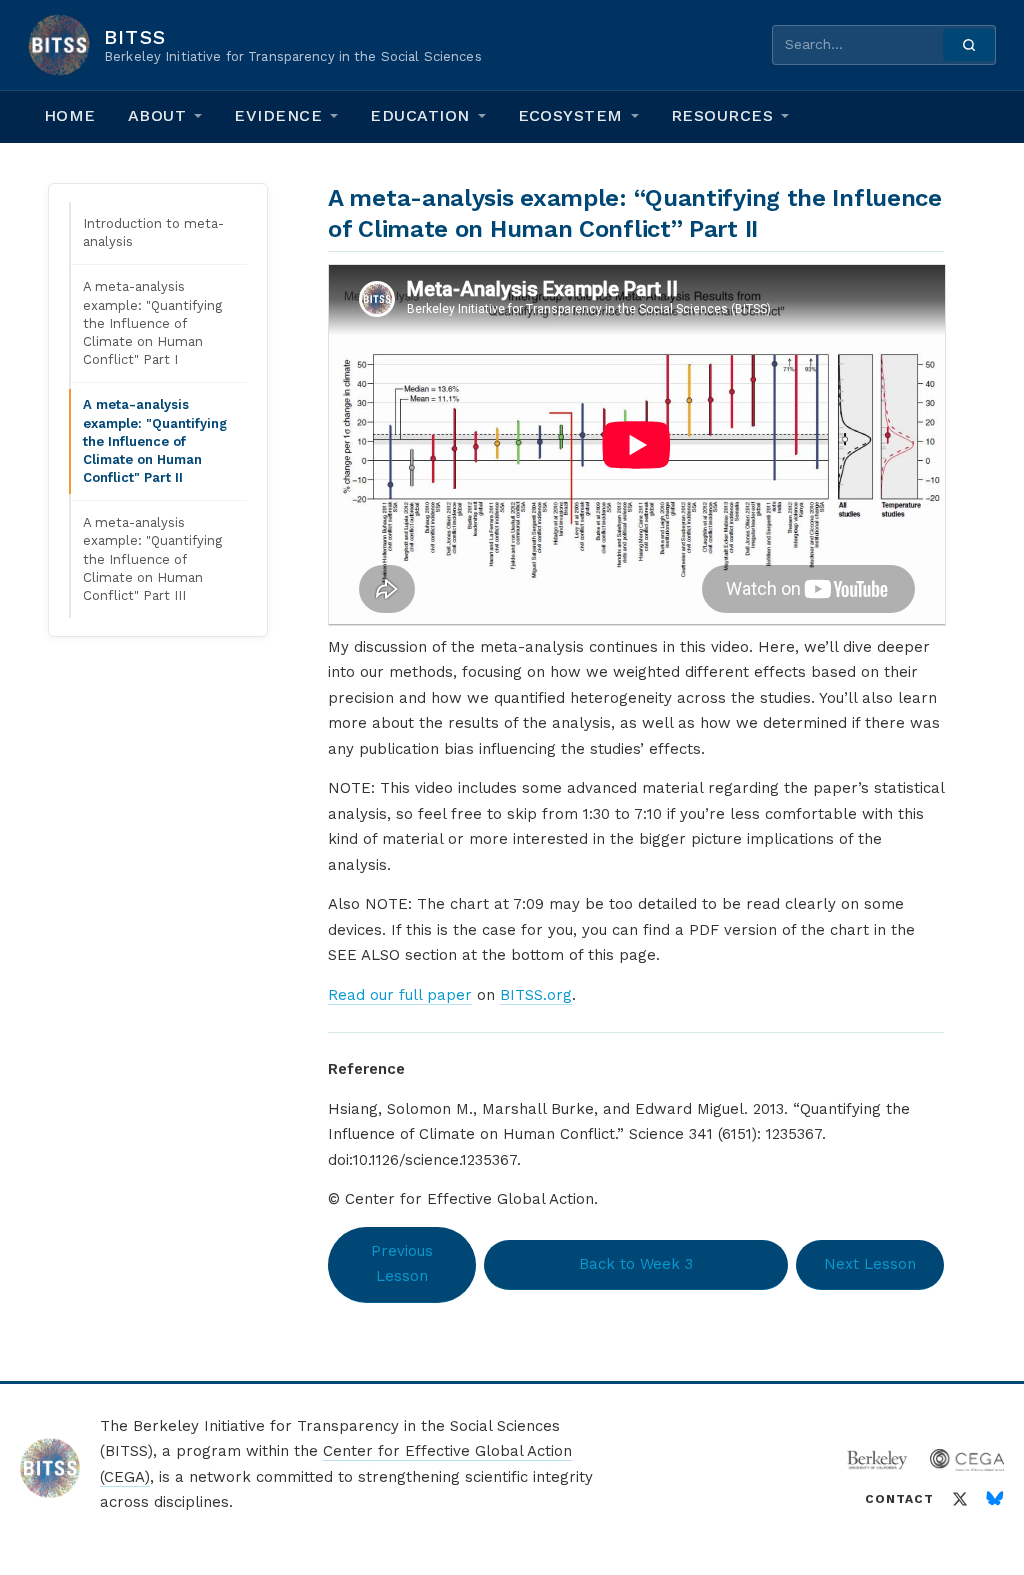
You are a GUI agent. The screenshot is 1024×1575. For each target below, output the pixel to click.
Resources (722, 115)
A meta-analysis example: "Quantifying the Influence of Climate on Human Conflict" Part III (152, 559)
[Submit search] (969, 45)
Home (70, 115)
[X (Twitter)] (960, 1499)
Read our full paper (400, 995)
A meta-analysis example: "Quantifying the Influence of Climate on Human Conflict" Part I (152, 323)
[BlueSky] (995, 1499)
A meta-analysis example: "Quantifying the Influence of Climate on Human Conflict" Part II (155, 441)
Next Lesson (870, 1264)
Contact (899, 1499)
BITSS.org (536, 995)
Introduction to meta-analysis (153, 232)
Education (419, 115)
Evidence (278, 115)
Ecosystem (570, 115)
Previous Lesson (402, 1264)
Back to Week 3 (636, 1264)
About (157, 115)
